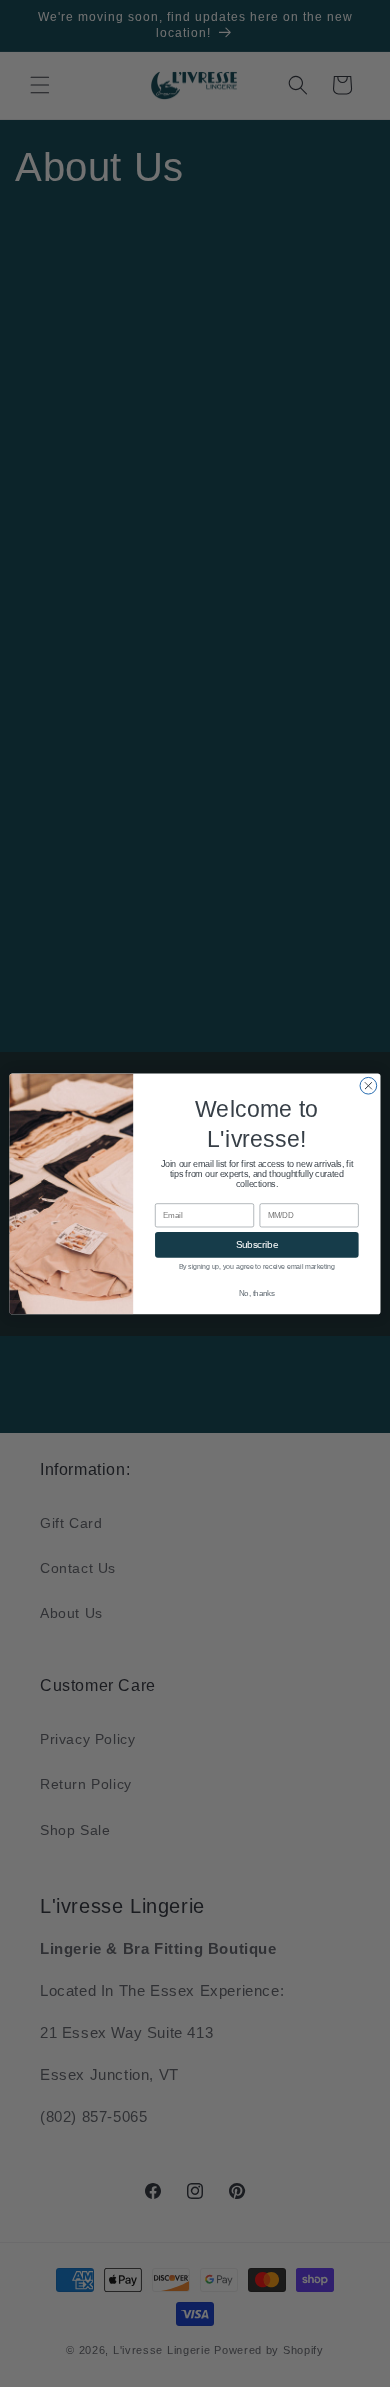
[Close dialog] (368, 1085)
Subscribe (257, 1244)
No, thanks (257, 1293)
